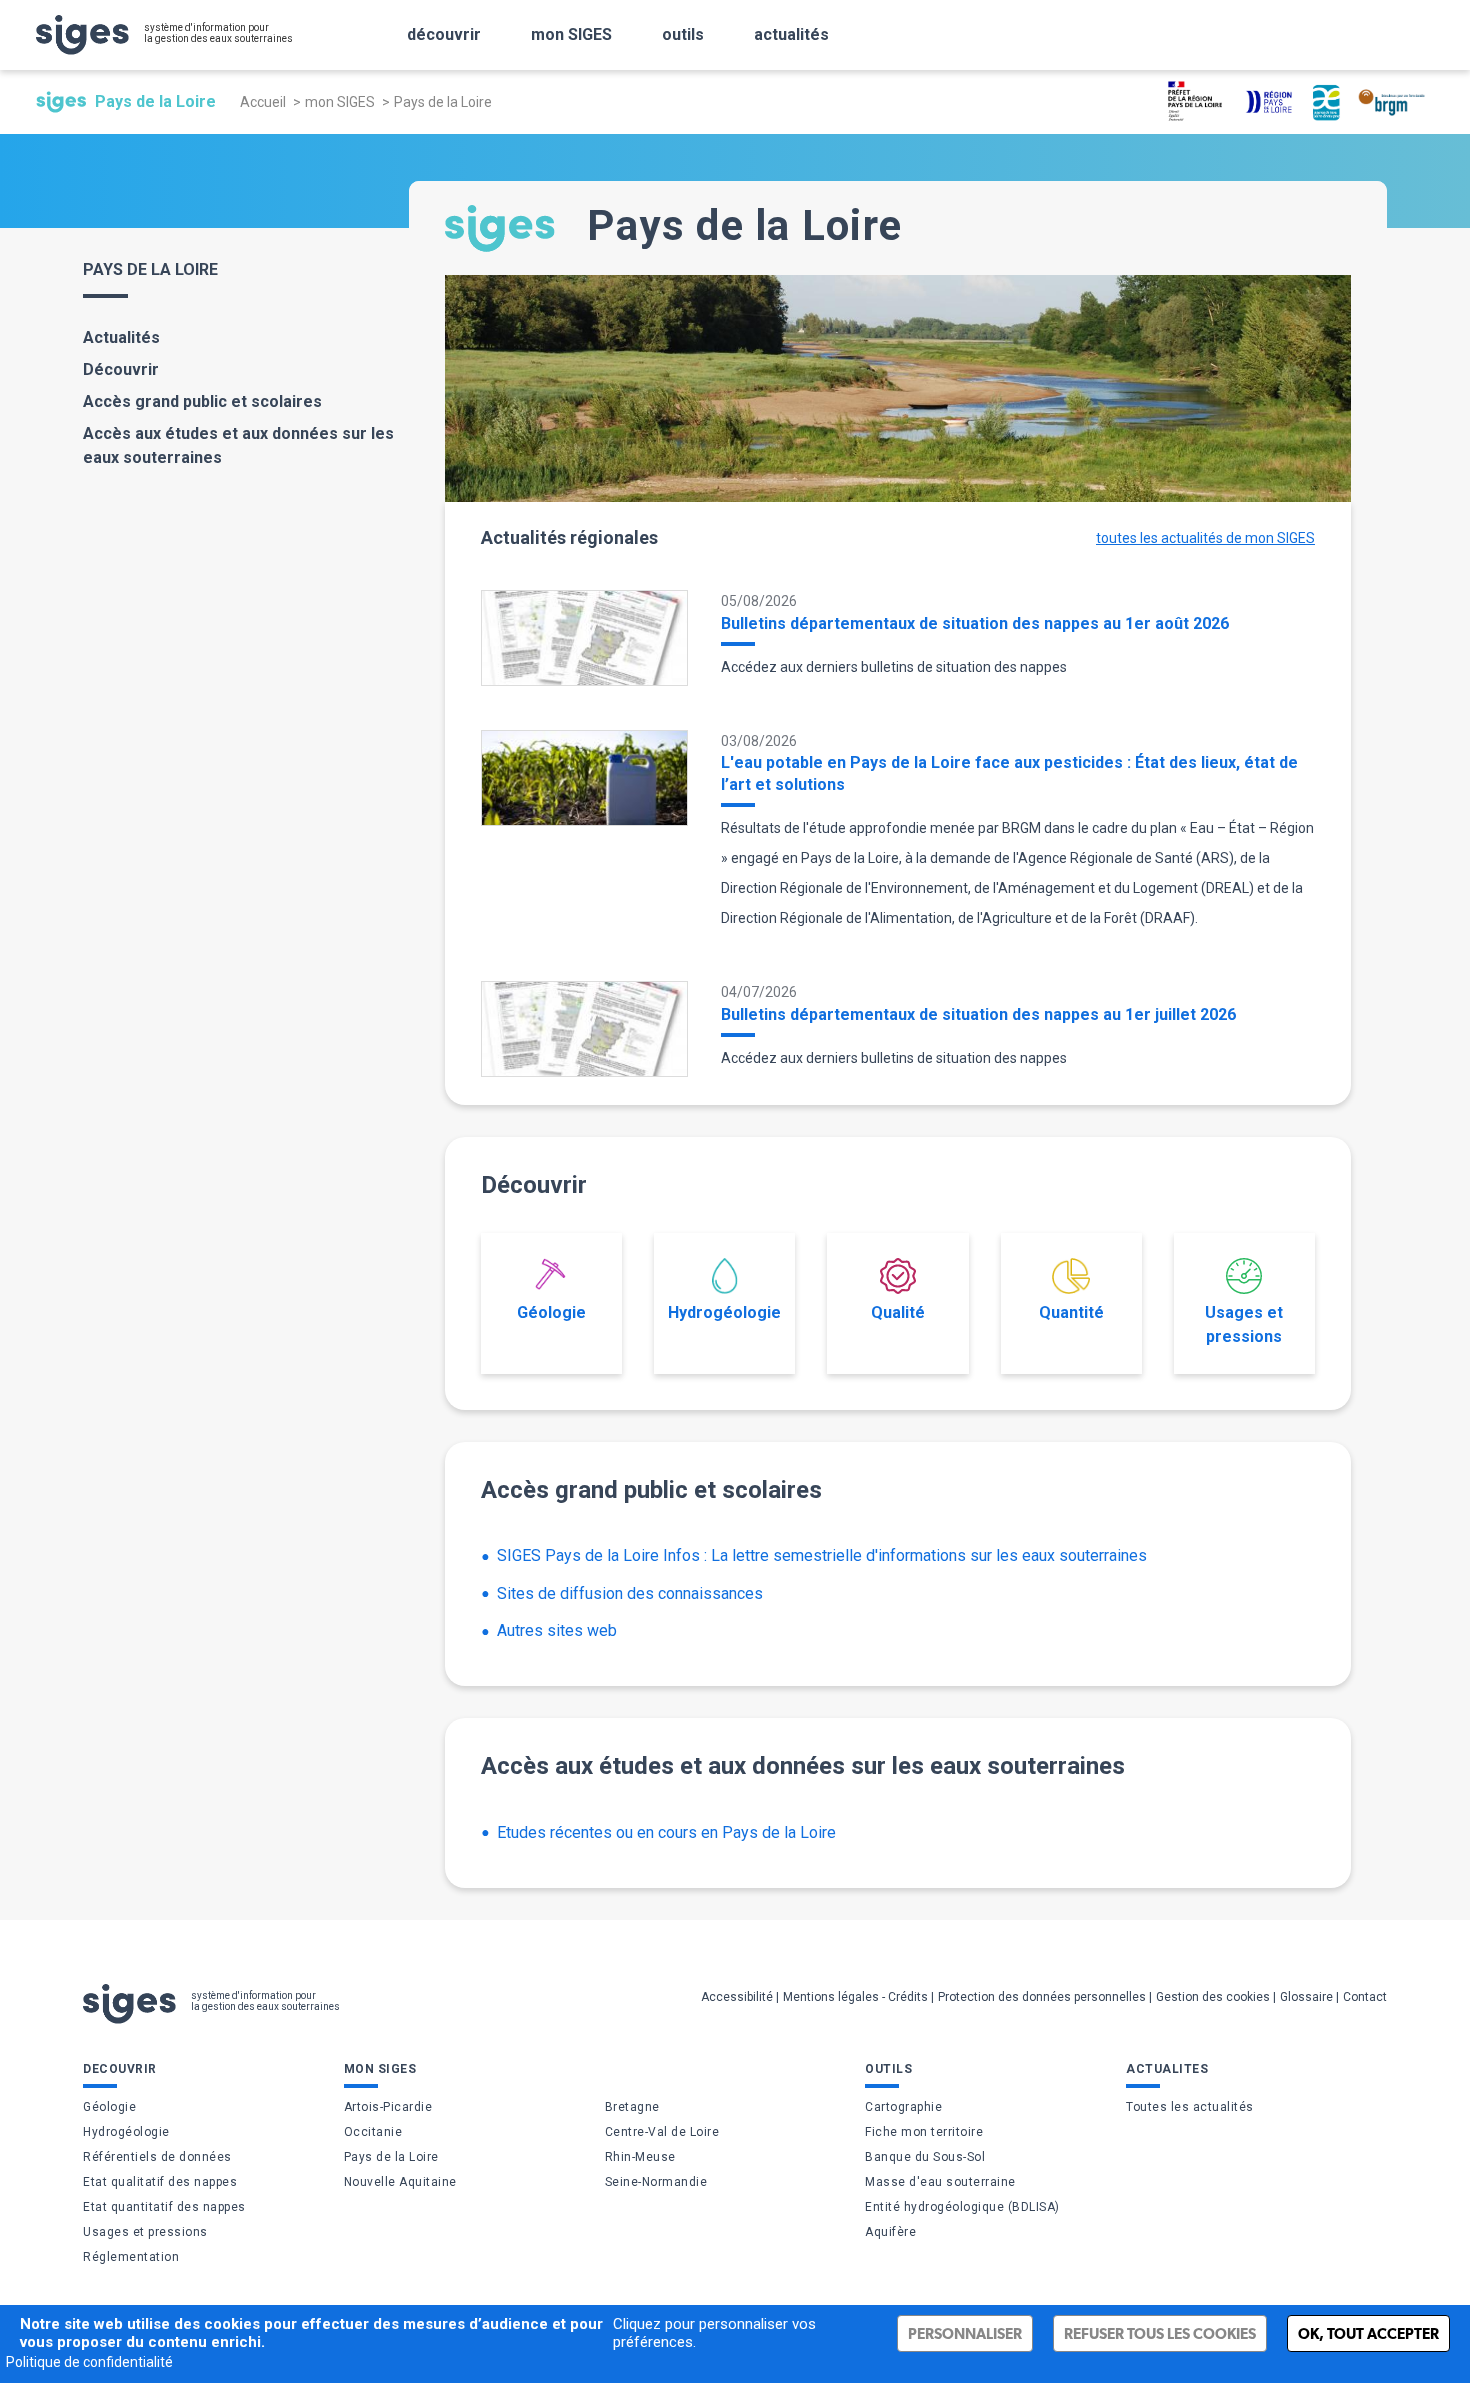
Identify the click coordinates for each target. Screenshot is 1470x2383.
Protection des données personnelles (1042, 1997)
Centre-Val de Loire (662, 2132)
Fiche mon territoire (924, 2132)
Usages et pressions (1244, 1324)
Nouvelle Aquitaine (400, 2182)
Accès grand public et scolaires (202, 401)
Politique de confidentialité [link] (89, 2362)
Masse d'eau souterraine (940, 2182)
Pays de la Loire (391, 2157)
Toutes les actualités (1190, 2107)
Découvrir (121, 369)
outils (683, 34)
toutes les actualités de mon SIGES (1205, 538)
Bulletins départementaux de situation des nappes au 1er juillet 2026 (978, 1014)
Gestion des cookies (1213, 1997)
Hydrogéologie (724, 1312)
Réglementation (131, 2257)
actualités (791, 34)
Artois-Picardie (388, 2107)
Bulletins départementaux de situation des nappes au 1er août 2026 (975, 623)
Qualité (898, 1312)
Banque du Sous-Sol (925, 2157)
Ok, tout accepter (1368, 2333)
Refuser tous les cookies (1160, 2333)
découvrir (444, 34)
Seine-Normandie (656, 2182)
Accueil (263, 102)
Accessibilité (737, 1997)
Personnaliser (965, 2333)
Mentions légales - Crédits (855, 1997)
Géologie (551, 1312)
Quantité (1071, 1312)
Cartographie (903, 2107)
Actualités (121, 337)
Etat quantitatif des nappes (164, 2207)
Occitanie (373, 2132)
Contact (1365, 1997)
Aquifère (890, 2232)
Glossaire (1306, 1997)
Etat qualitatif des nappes (160, 2182)
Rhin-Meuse (640, 2157)
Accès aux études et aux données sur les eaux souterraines (238, 445)
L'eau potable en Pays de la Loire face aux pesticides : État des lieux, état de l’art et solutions (1009, 773)
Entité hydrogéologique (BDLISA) (962, 2207)
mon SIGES (571, 34)
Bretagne (632, 2107)
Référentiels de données (157, 2157)
